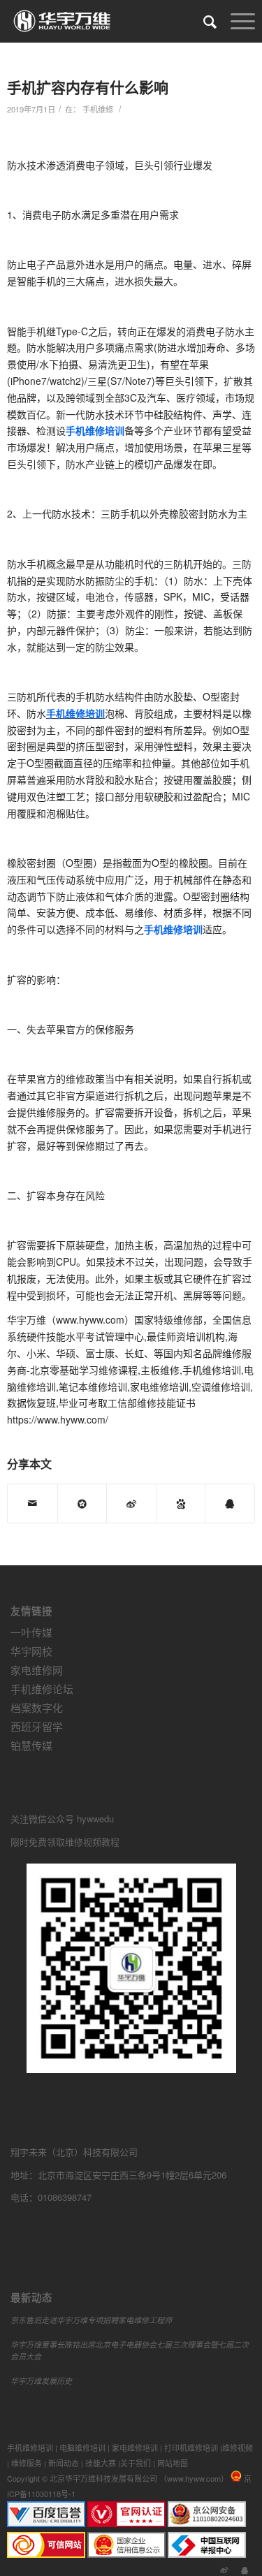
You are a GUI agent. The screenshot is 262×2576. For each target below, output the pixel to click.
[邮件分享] (32, 1503)
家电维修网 (37, 1670)
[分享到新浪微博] (131, 1503)
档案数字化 (37, 1707)
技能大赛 (101, 2463)
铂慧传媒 (31, 1745)
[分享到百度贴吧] (181, 1503)
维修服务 (27, 2463)
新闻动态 (64, 2463)
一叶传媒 (31, 1632)
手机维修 (98, 109)
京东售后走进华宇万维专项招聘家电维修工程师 (91, 2320)
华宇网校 (31, 1651)
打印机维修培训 (191, 2447)
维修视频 (238, 2447)
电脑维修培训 (82, 2447)
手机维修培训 (30, 2447)
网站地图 (173, 2463)
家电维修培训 (135, 2447)
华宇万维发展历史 (41, 2381)
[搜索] (203, 21)
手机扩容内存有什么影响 (88, 87)
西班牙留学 (37, 1726)
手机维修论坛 (42, 1689)
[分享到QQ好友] (230, 1503)
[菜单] (236, 21)
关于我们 (136, 2463)
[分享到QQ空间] (82, 1503)
